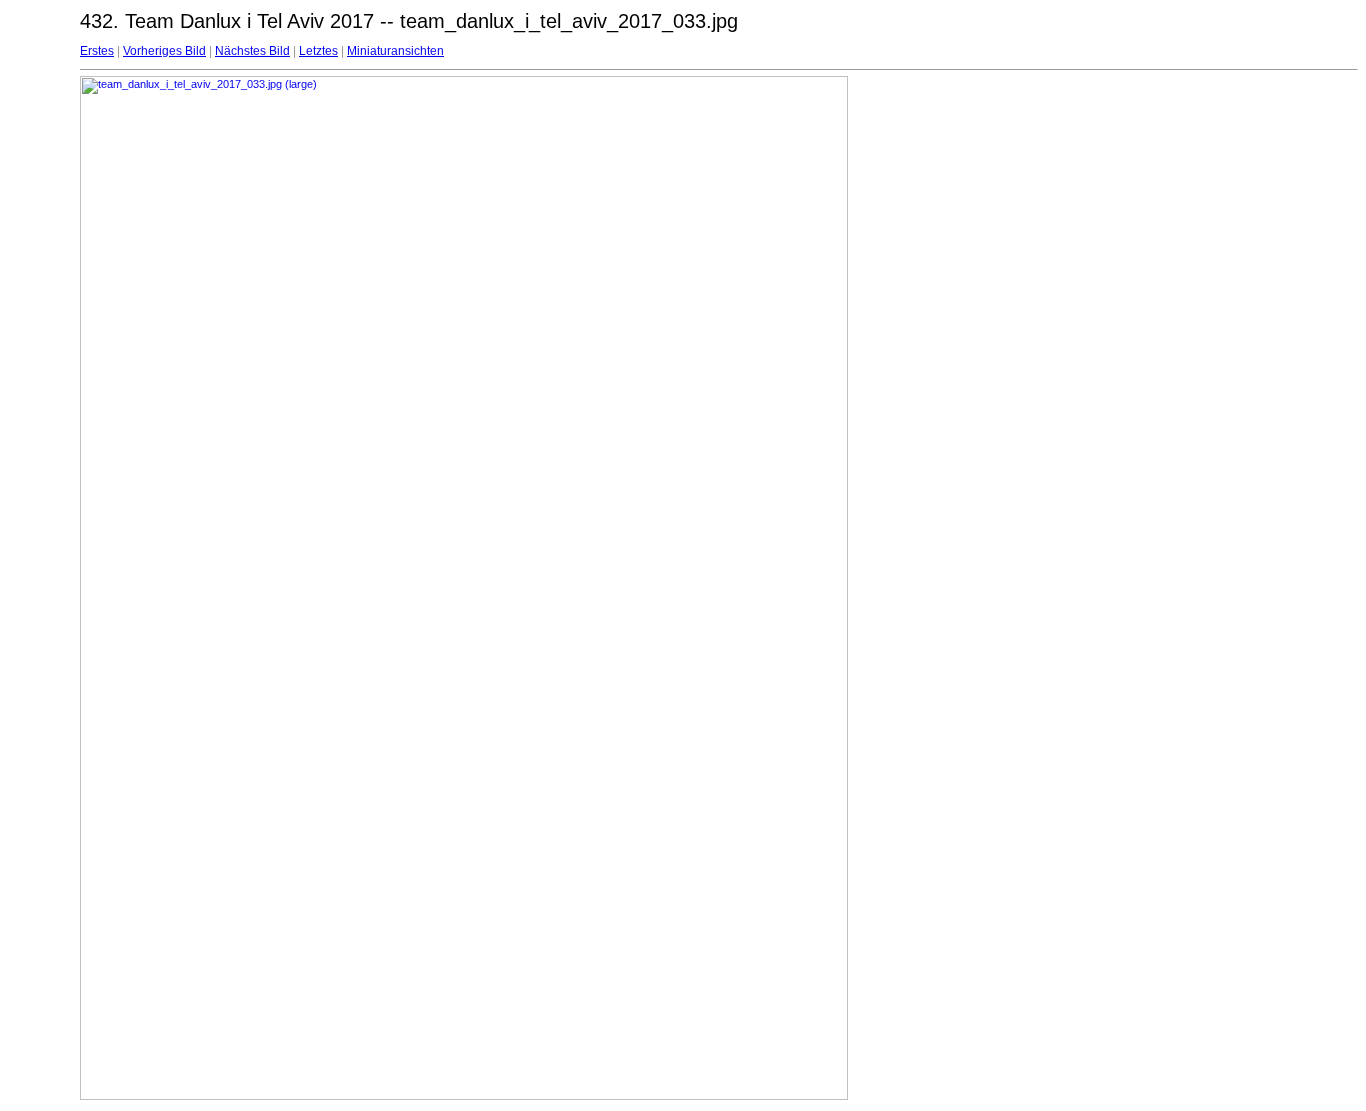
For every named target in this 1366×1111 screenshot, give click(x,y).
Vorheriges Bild (164, 51)
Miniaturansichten (395, 51)
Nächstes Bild (252, 51)
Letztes (318, 51)
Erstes (97, 51)
